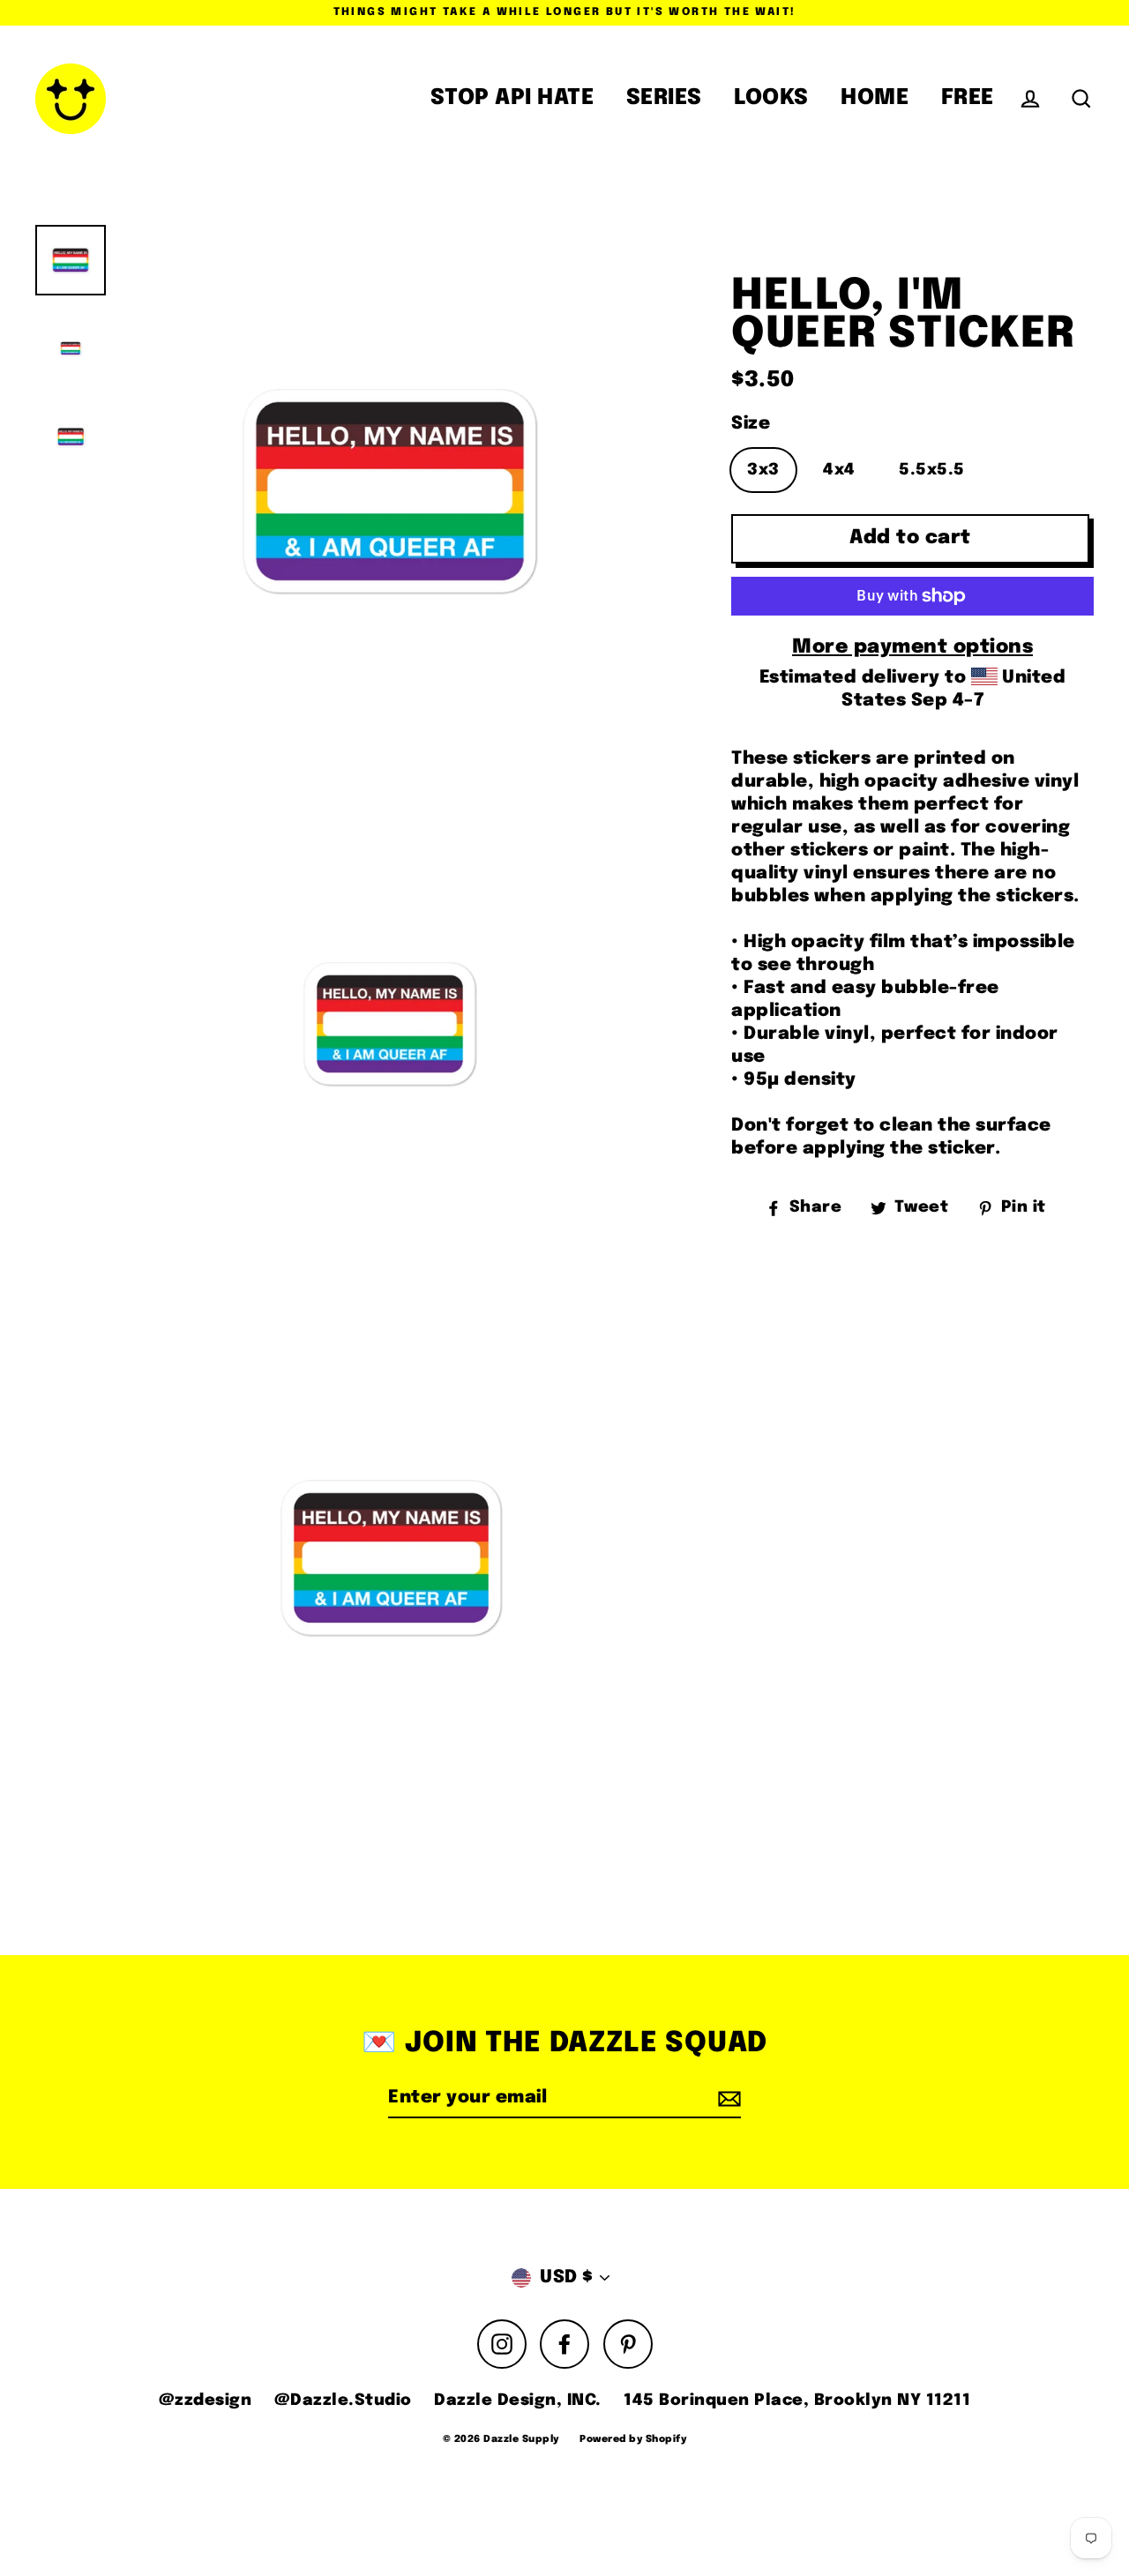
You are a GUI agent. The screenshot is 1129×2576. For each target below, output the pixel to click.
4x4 (839, 470)
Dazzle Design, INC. (518, 2401)
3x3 (763, 470)
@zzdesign (206, 2401)
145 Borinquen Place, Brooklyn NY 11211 (797, 2401)
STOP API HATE (512, 98)
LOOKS (771, 98)
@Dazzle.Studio (343, 2401)
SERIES (664, 98)
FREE (968, 98)
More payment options (912, 647)
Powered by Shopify (633, 2439)
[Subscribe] (727, 2099)
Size (751, 424)
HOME (875, 98)
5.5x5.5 (932, 470)
